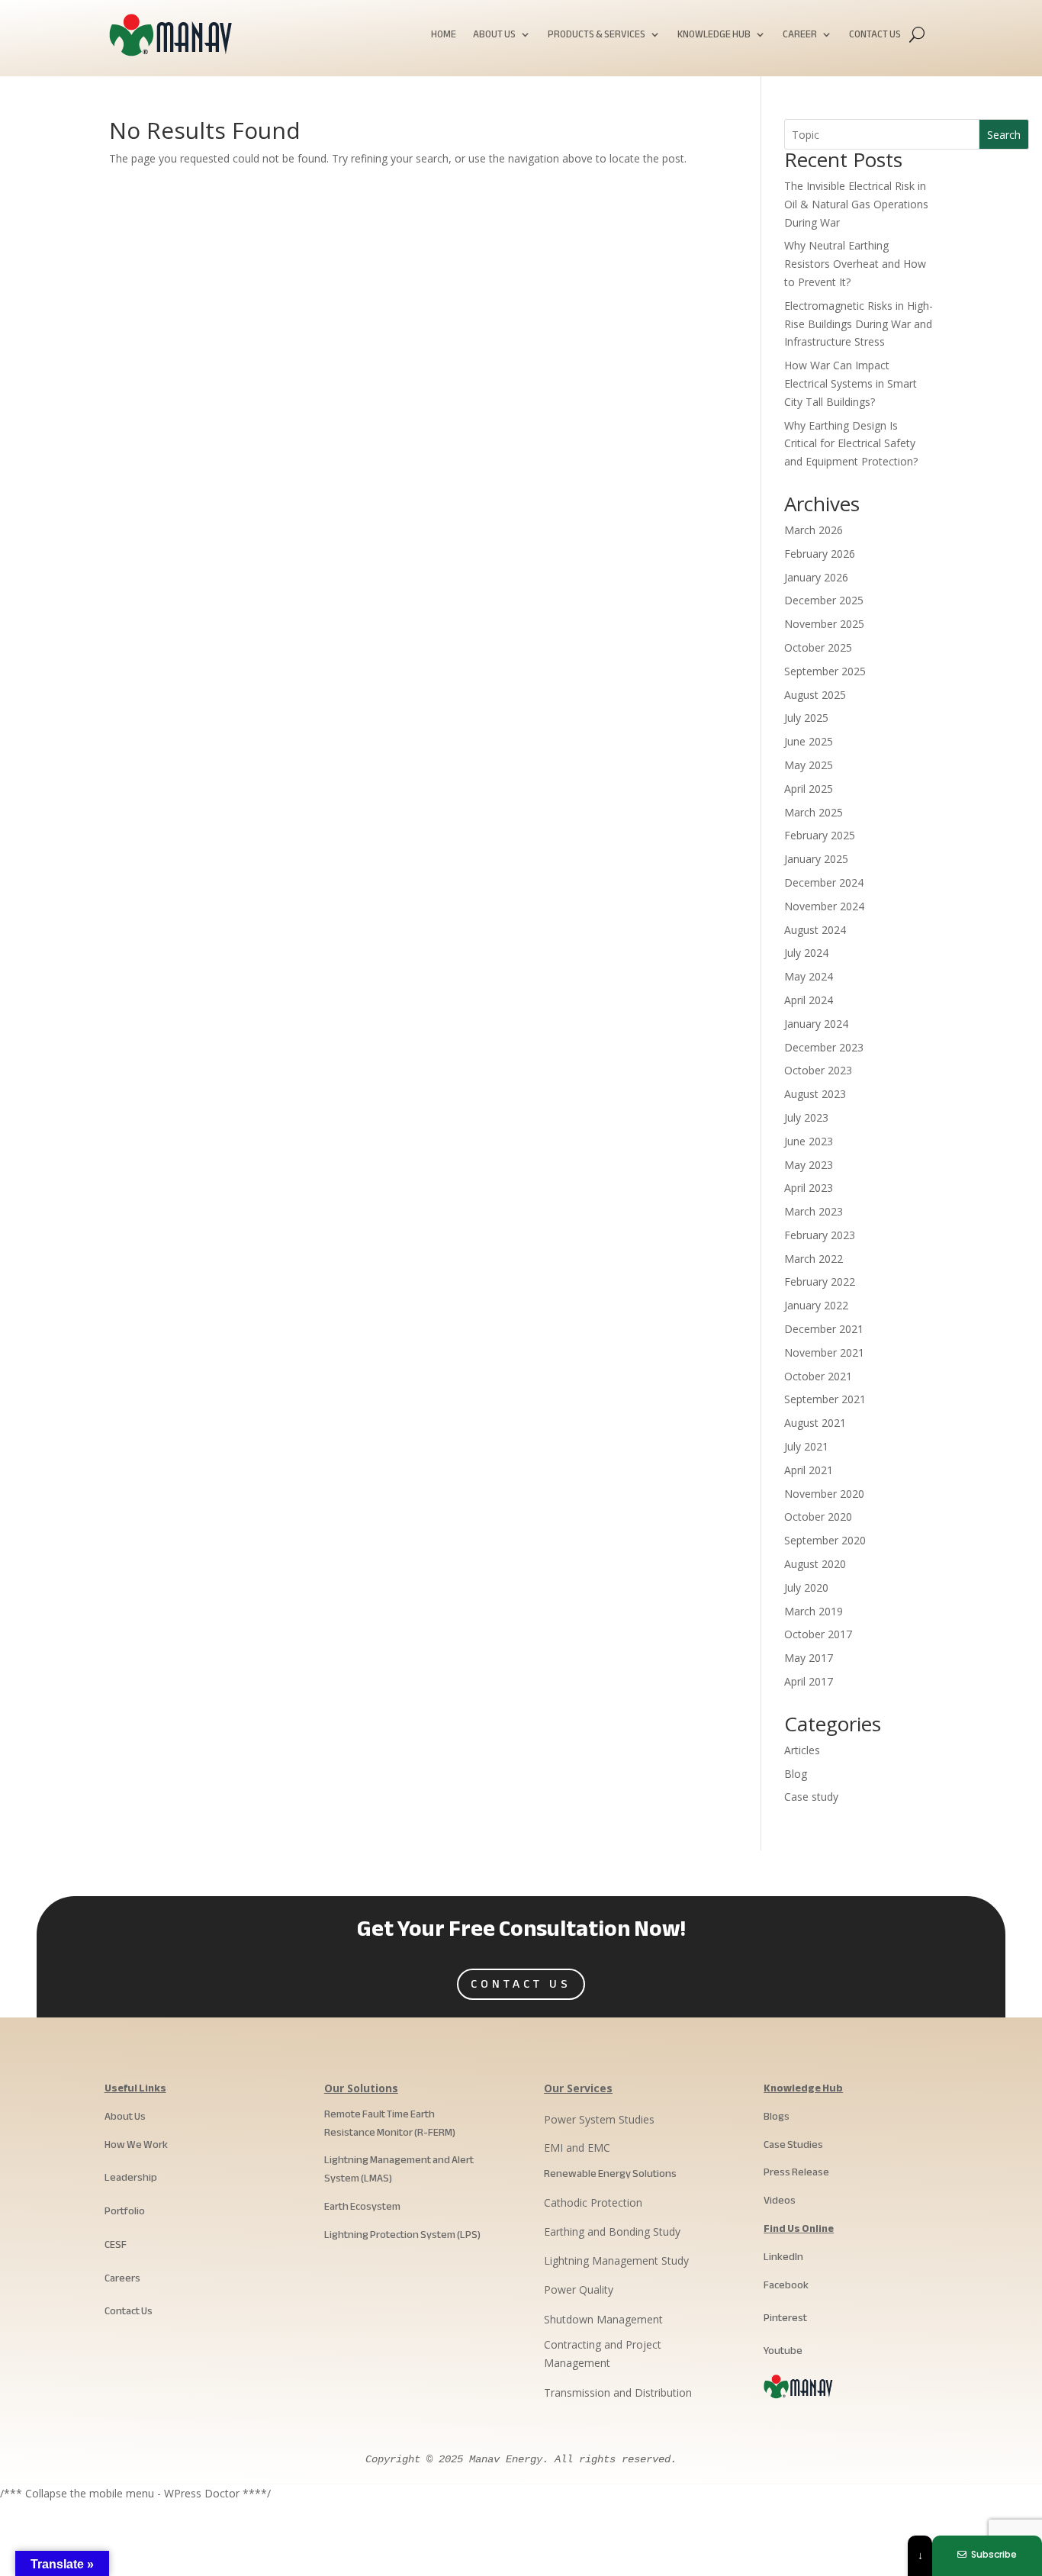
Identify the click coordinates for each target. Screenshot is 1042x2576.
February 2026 (820, 554)
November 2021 (824, 1352)
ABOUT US (494, 36)
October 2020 (818, 1517)
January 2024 (816, 1024)
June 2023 (809, 1141)
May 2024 (809, 976)
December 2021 (824, 1329)
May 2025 (809, 765)
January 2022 (816, 1305)
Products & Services (597, 36)
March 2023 (814, 1211)
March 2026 (814, 530)
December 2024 (824, 882)
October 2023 (818, 1070)
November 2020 (824, 1494)
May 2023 (809, 1165)
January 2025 (816, 859)
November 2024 (824, 906)
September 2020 (825, 1540)
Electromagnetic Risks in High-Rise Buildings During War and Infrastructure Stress (859, 324)
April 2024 (809, 1000)
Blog (796, 1774)
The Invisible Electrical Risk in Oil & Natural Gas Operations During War (856, 204)
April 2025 (809, 789)
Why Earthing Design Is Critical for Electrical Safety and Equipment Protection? (851, 444)
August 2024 (815, 930)
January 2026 (816, 577)
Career (800, 36)
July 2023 (806, 1117)
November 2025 (824, 624)
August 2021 (815, 1423)
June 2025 (809, 741)
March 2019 (814, 1611)
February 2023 (820, 1235)
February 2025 (820, 835)
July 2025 (806, 718)
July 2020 (806, 1587)
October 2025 (818, 647)
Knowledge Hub (714, 36)
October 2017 (818, 1634)
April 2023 (809, 1188)
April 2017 (809, 1681)
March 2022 (814, 1259)
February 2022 (820, 1282)
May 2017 (809, 1658)
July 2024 (806, 953)
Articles (802, 1750)
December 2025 (824, 600)
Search (1004, 135)
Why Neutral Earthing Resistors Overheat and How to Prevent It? (855, 264)
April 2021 (809, 1470)
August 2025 (815, 695)
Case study (811, 1797)
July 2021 (806, 1446)
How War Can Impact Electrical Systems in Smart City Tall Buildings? (851, 383)
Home (444, 36)
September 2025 (825, 671)
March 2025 (814, 812)
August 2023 (815, 1094)
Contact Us (875, 36)
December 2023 (824, 1047)
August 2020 (815, 1564)
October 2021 (818, 1376)
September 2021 (825, 1399)
